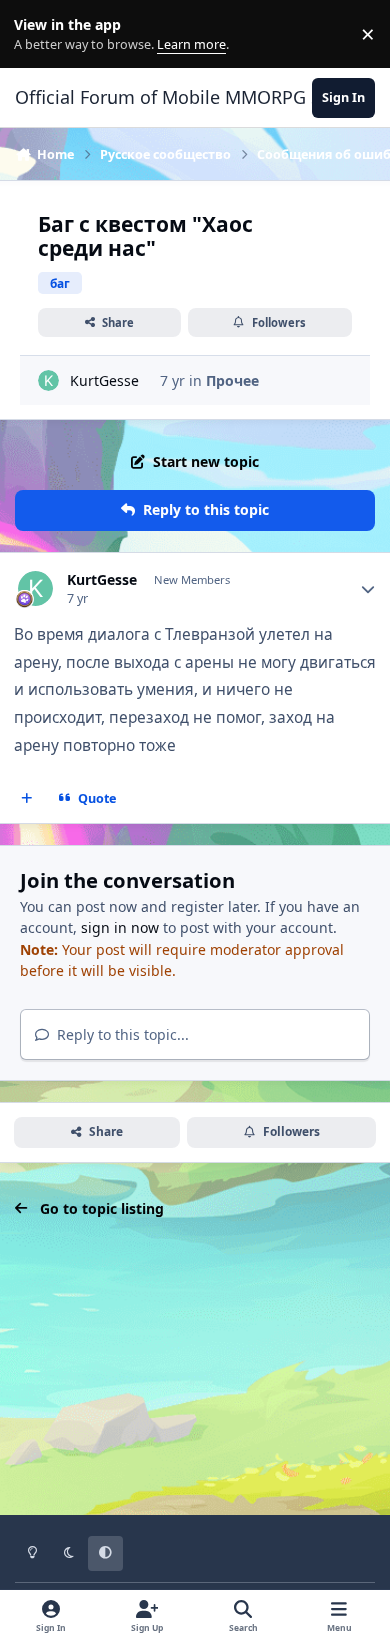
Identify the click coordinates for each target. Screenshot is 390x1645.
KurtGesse (104, 380)
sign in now (120, 927)
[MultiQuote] (27, 798)
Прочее (232, 380)
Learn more (38, 34)
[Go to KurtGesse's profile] (48, 380)
